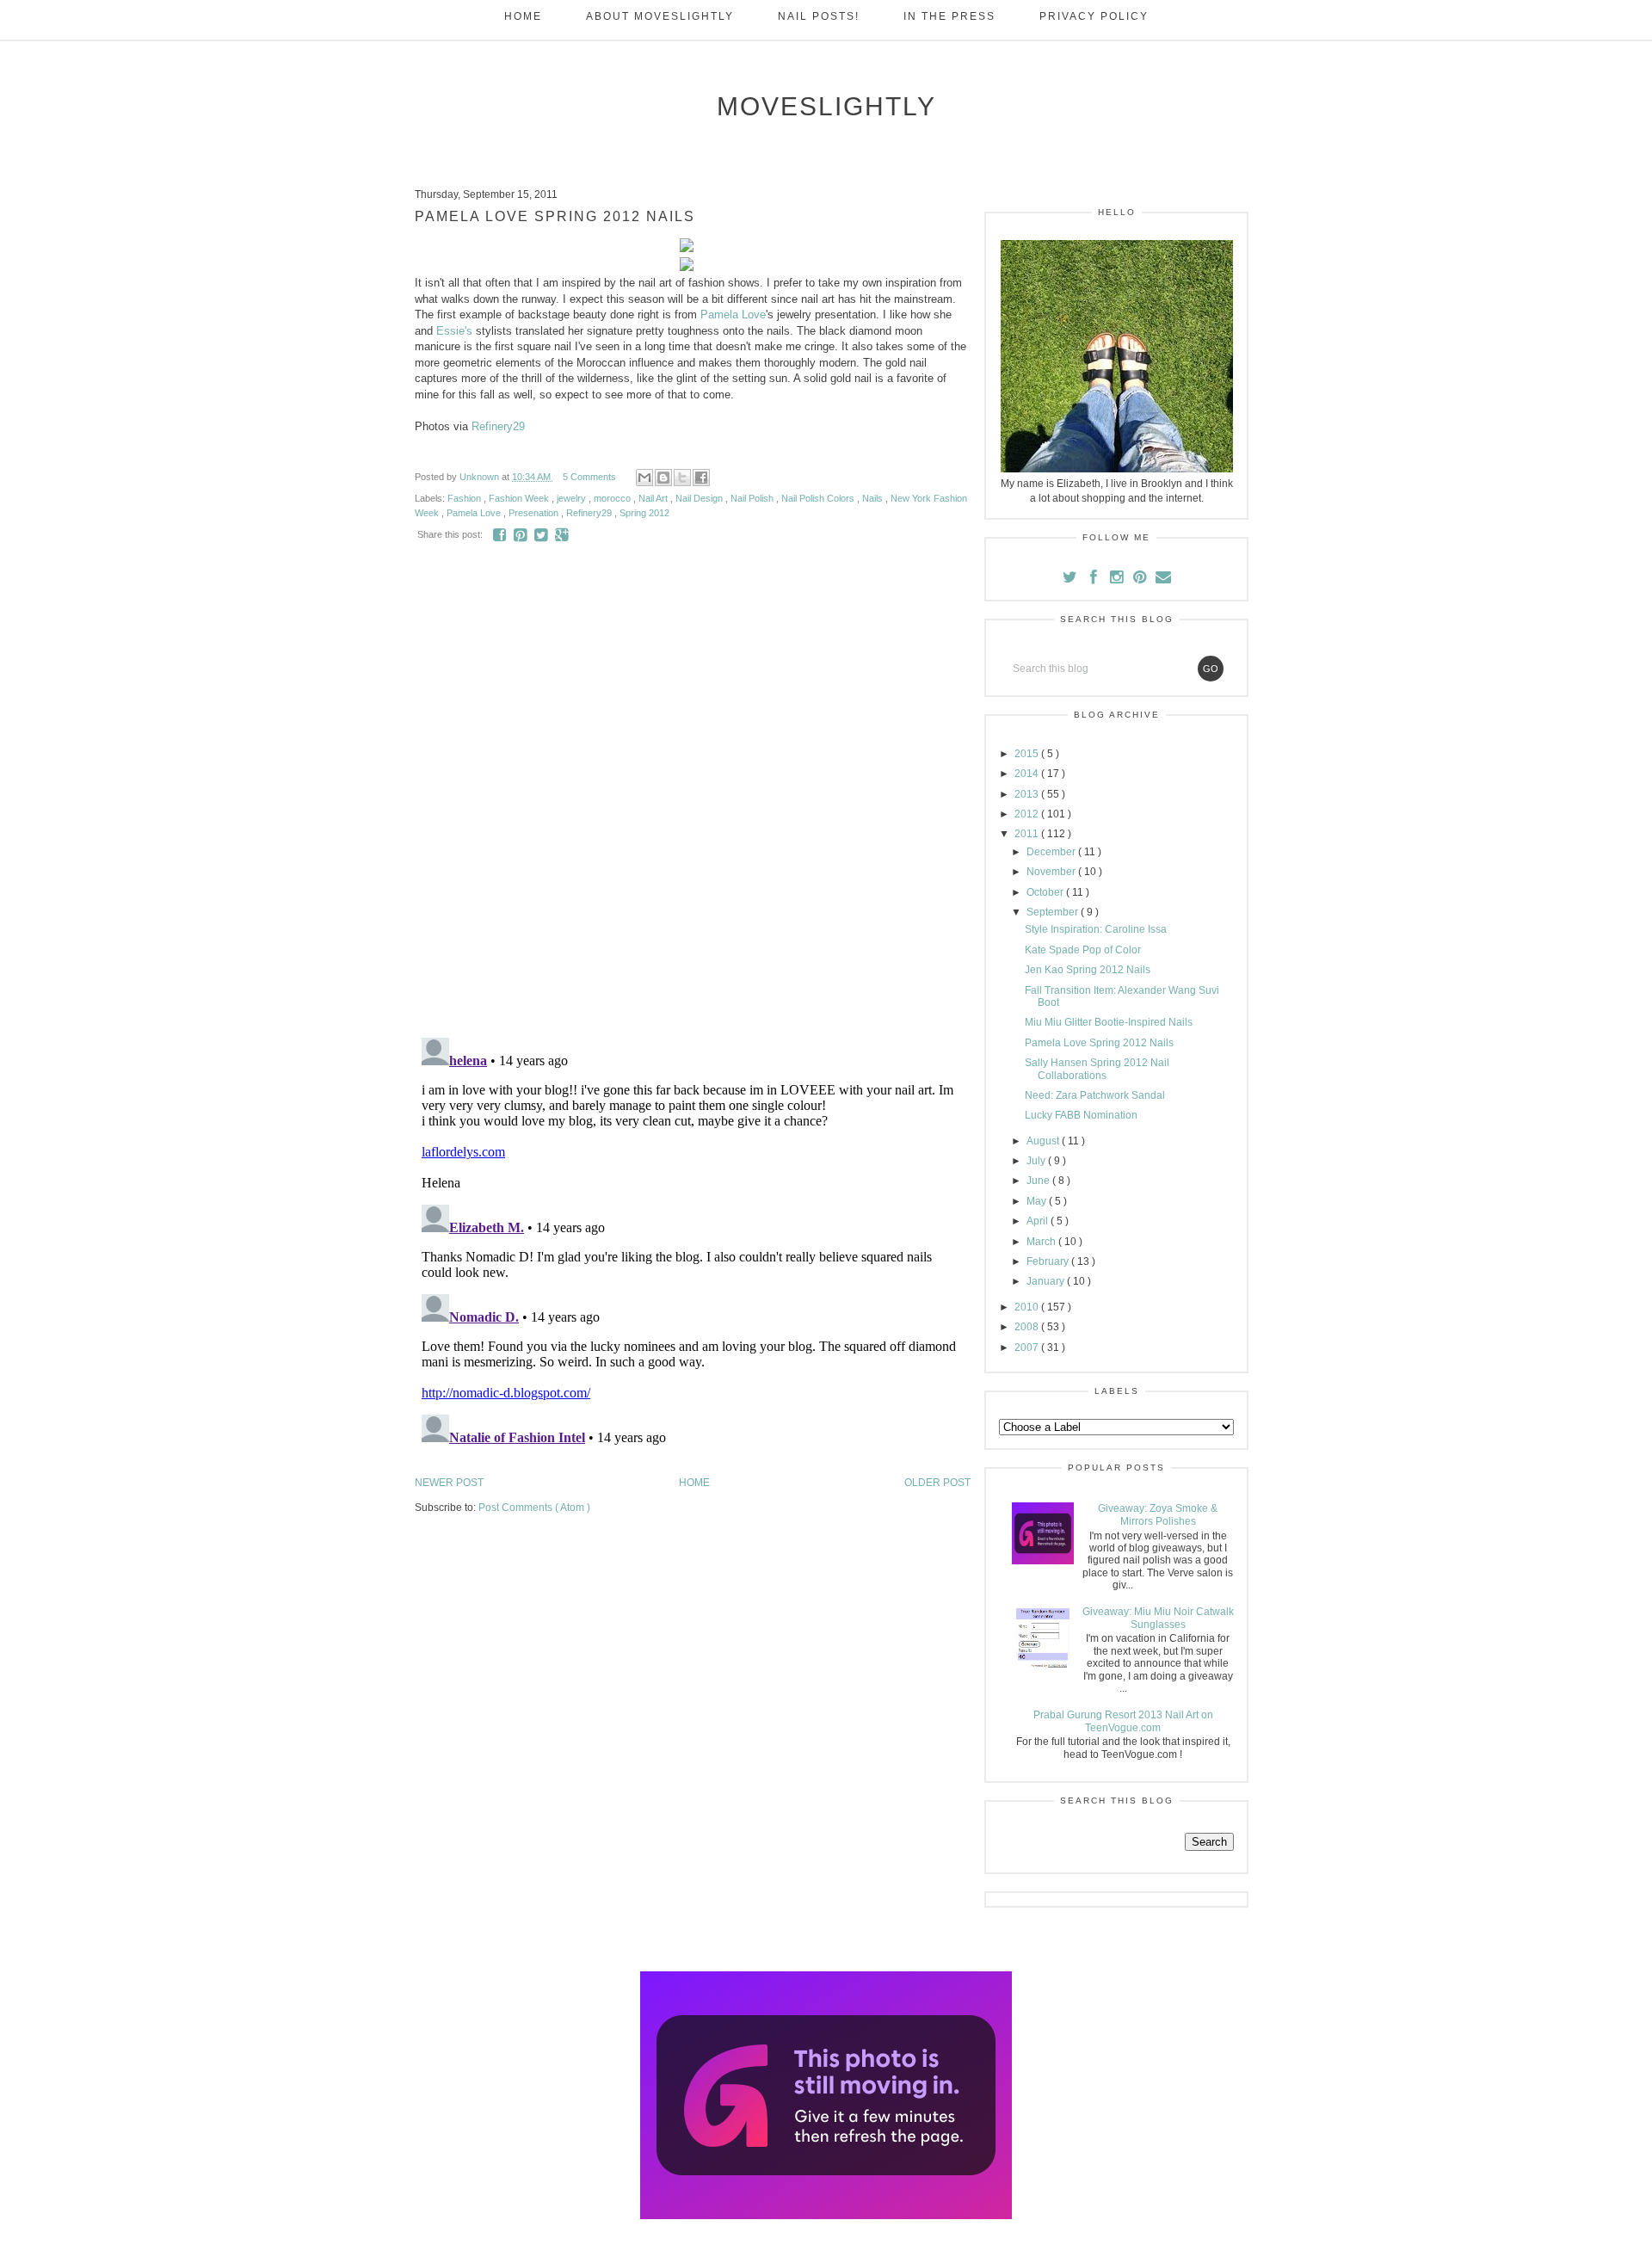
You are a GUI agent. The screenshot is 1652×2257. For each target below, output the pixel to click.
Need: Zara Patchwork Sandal (1095, 1095)
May (1038, 1201)
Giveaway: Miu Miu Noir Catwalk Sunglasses (1158, 1618)
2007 (1028, 1347)
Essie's (454, 331)
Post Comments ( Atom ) (534, 1508)
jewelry (573, 498)
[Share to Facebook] (701, 478)
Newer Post (449, 1483)
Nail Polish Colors (819, 498)
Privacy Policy (1094, 16)
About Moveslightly (660, 16)
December (1052, 852)
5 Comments (589, 477)
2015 (1028, 754)
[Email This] (644, 478)
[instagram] (1118, 579)
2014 (1028, 774)
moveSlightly (826, 106)
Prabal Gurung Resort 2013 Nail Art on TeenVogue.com (1123, 1721)
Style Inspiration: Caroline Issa (1096, 929)
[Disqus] (693, 801)
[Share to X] (682, 478)
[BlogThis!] (663, 478)
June (1039, 1181)
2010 (1028, 1307)
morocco (613, 498)
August (1044, 1141)
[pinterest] (1141, 579)
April (1039, 1221)
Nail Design (700, 498)
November (1052, 872)
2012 (1028, 814)
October (1046, 892)
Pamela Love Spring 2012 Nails (1099, 1043)
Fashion (465, 498)
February (1049, 1261)
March (1042, 1242)
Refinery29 (498, 426)
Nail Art (654, 498)
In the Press (949, 16)
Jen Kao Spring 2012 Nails (1088, 970)
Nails (874, 498)
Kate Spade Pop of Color (1083, 950)
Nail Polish (753, 498)
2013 (1028, 794)
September (1054, 912)
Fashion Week (520, 498)
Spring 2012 (644, 513)
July (1037, 1161)
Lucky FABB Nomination (1081, 1115)
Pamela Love (733, 314)
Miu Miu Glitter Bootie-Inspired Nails (1109, 1022)
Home (523, 16)
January (1047, 1281)
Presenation (535, 513)
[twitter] (1072, 579)
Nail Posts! (819, 16)
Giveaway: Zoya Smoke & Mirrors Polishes (1158, 1514)
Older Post (937, 1483)
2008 (1028, 1327)
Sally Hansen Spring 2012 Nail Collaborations (1097, 1069)
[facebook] (1094, 579)
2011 (1028, 834)
